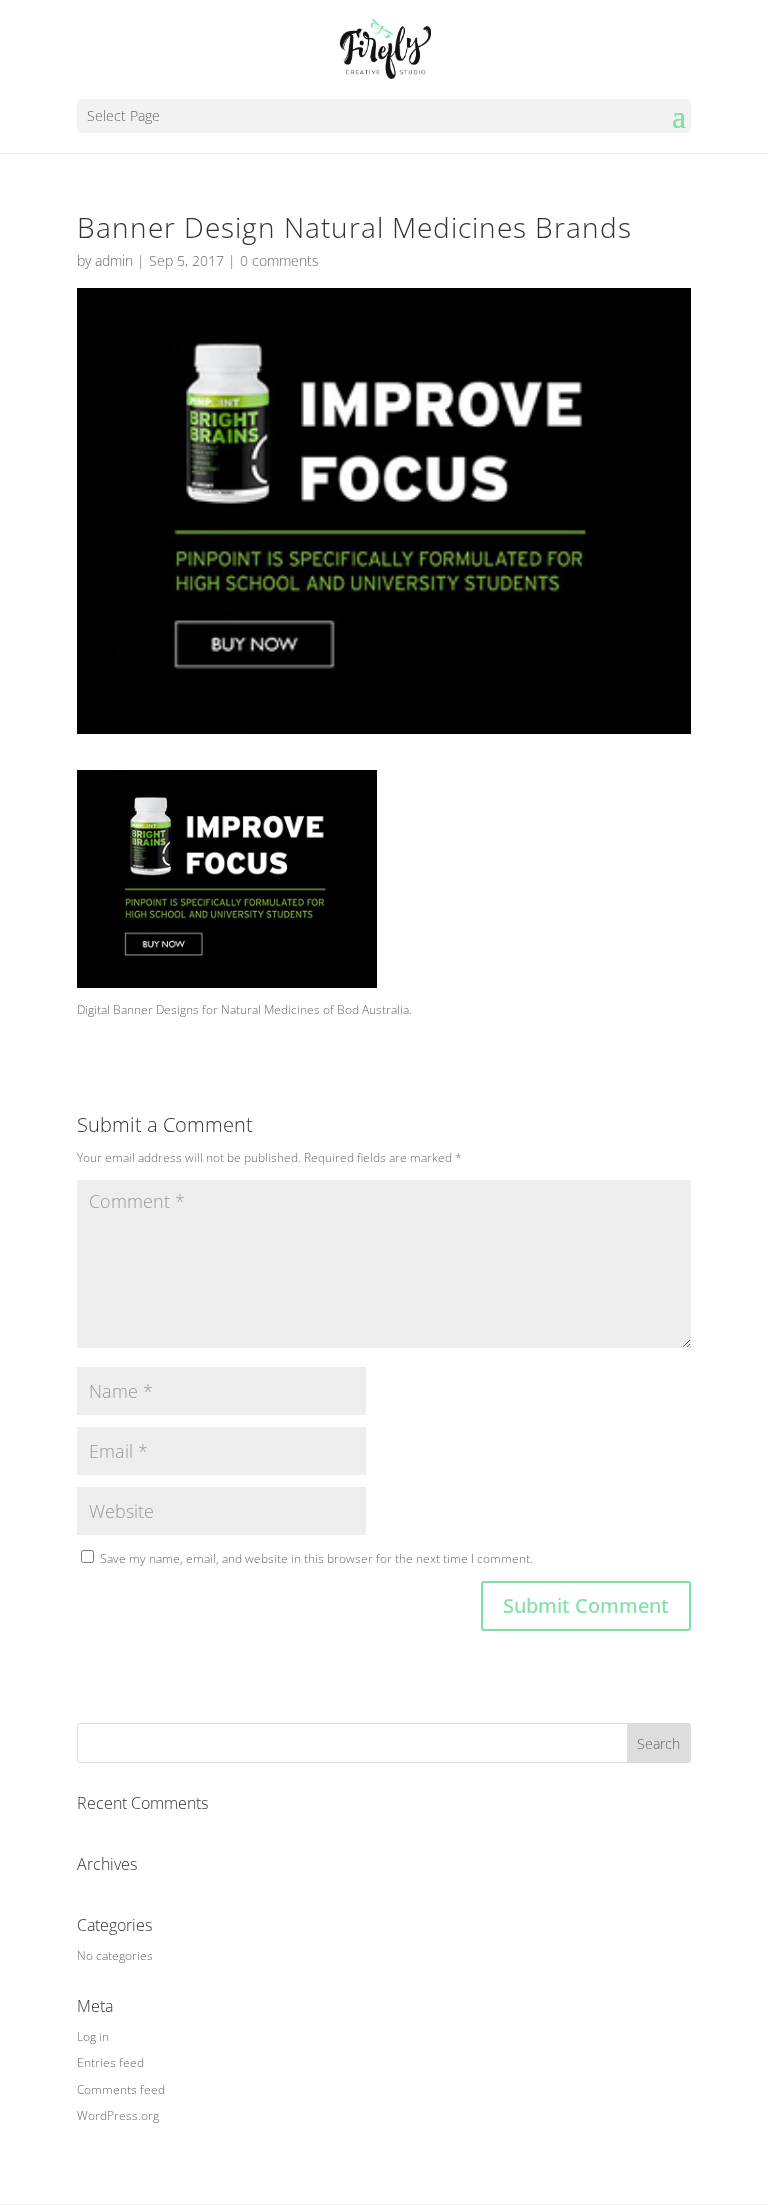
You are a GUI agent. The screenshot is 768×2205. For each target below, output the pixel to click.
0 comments (279, 260)
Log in (93, 2036)
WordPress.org (118, 2115)
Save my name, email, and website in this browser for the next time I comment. (316, 1558)
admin (114, 260)
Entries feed (110, 2062)
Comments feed (121, 2089)
